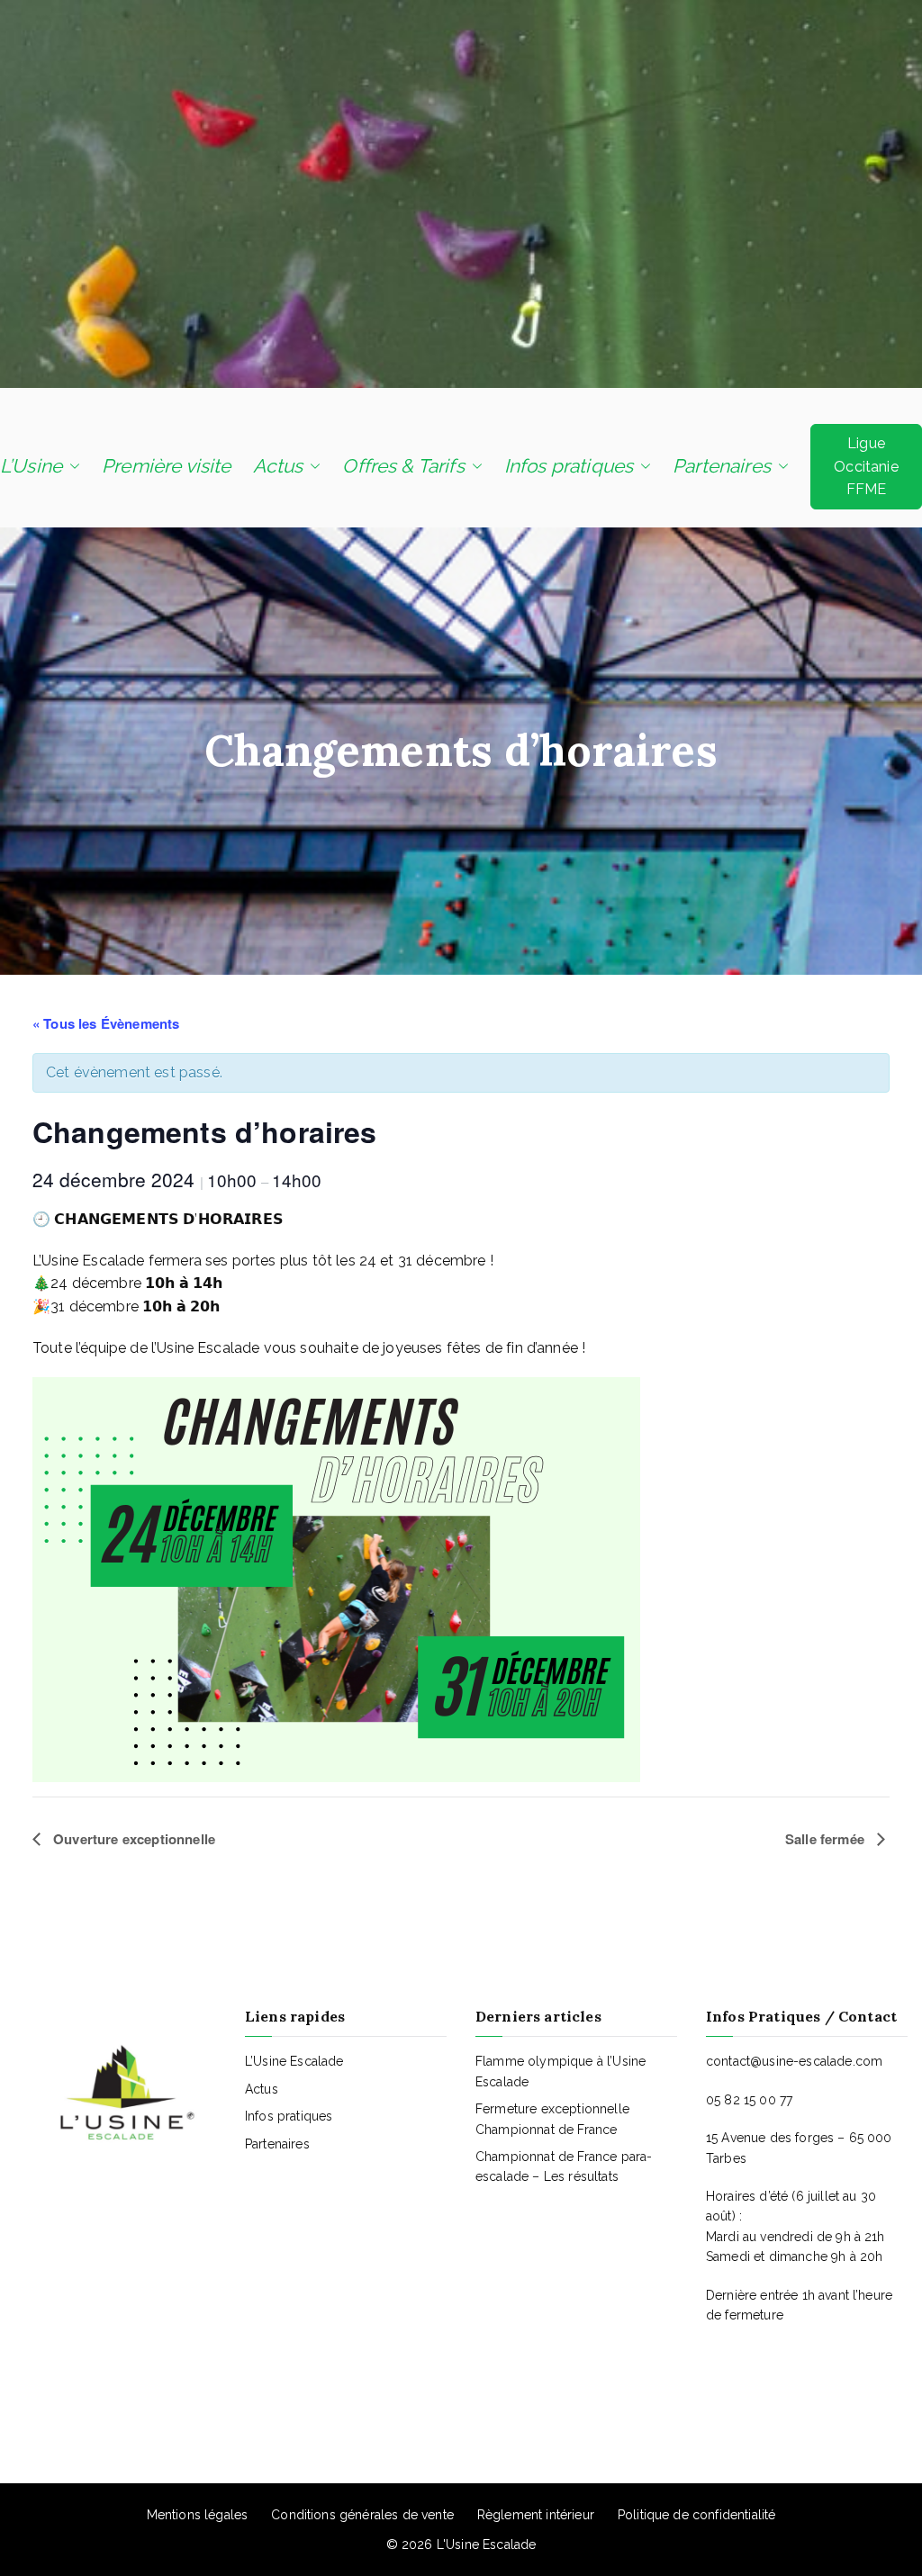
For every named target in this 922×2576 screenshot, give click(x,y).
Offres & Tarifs (403, 466)
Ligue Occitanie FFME (866, 466)
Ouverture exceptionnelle (132, 1839)
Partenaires (722, 466)
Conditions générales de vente (362, 2515)
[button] (71, 466)
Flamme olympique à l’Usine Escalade (560, 2071)
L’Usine (31, 466)
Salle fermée (827, 1839)
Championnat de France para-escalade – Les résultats (564, 2166)
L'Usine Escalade (487, 2544)
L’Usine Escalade (294, 2061)
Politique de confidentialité (696, 2515)
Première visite (166, 466)
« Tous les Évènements (106, 1023)
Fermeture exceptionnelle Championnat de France (552, 2119)
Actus (278, 466)
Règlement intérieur (536, 2515)
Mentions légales (198, 2515)
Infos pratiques (569, 466)
